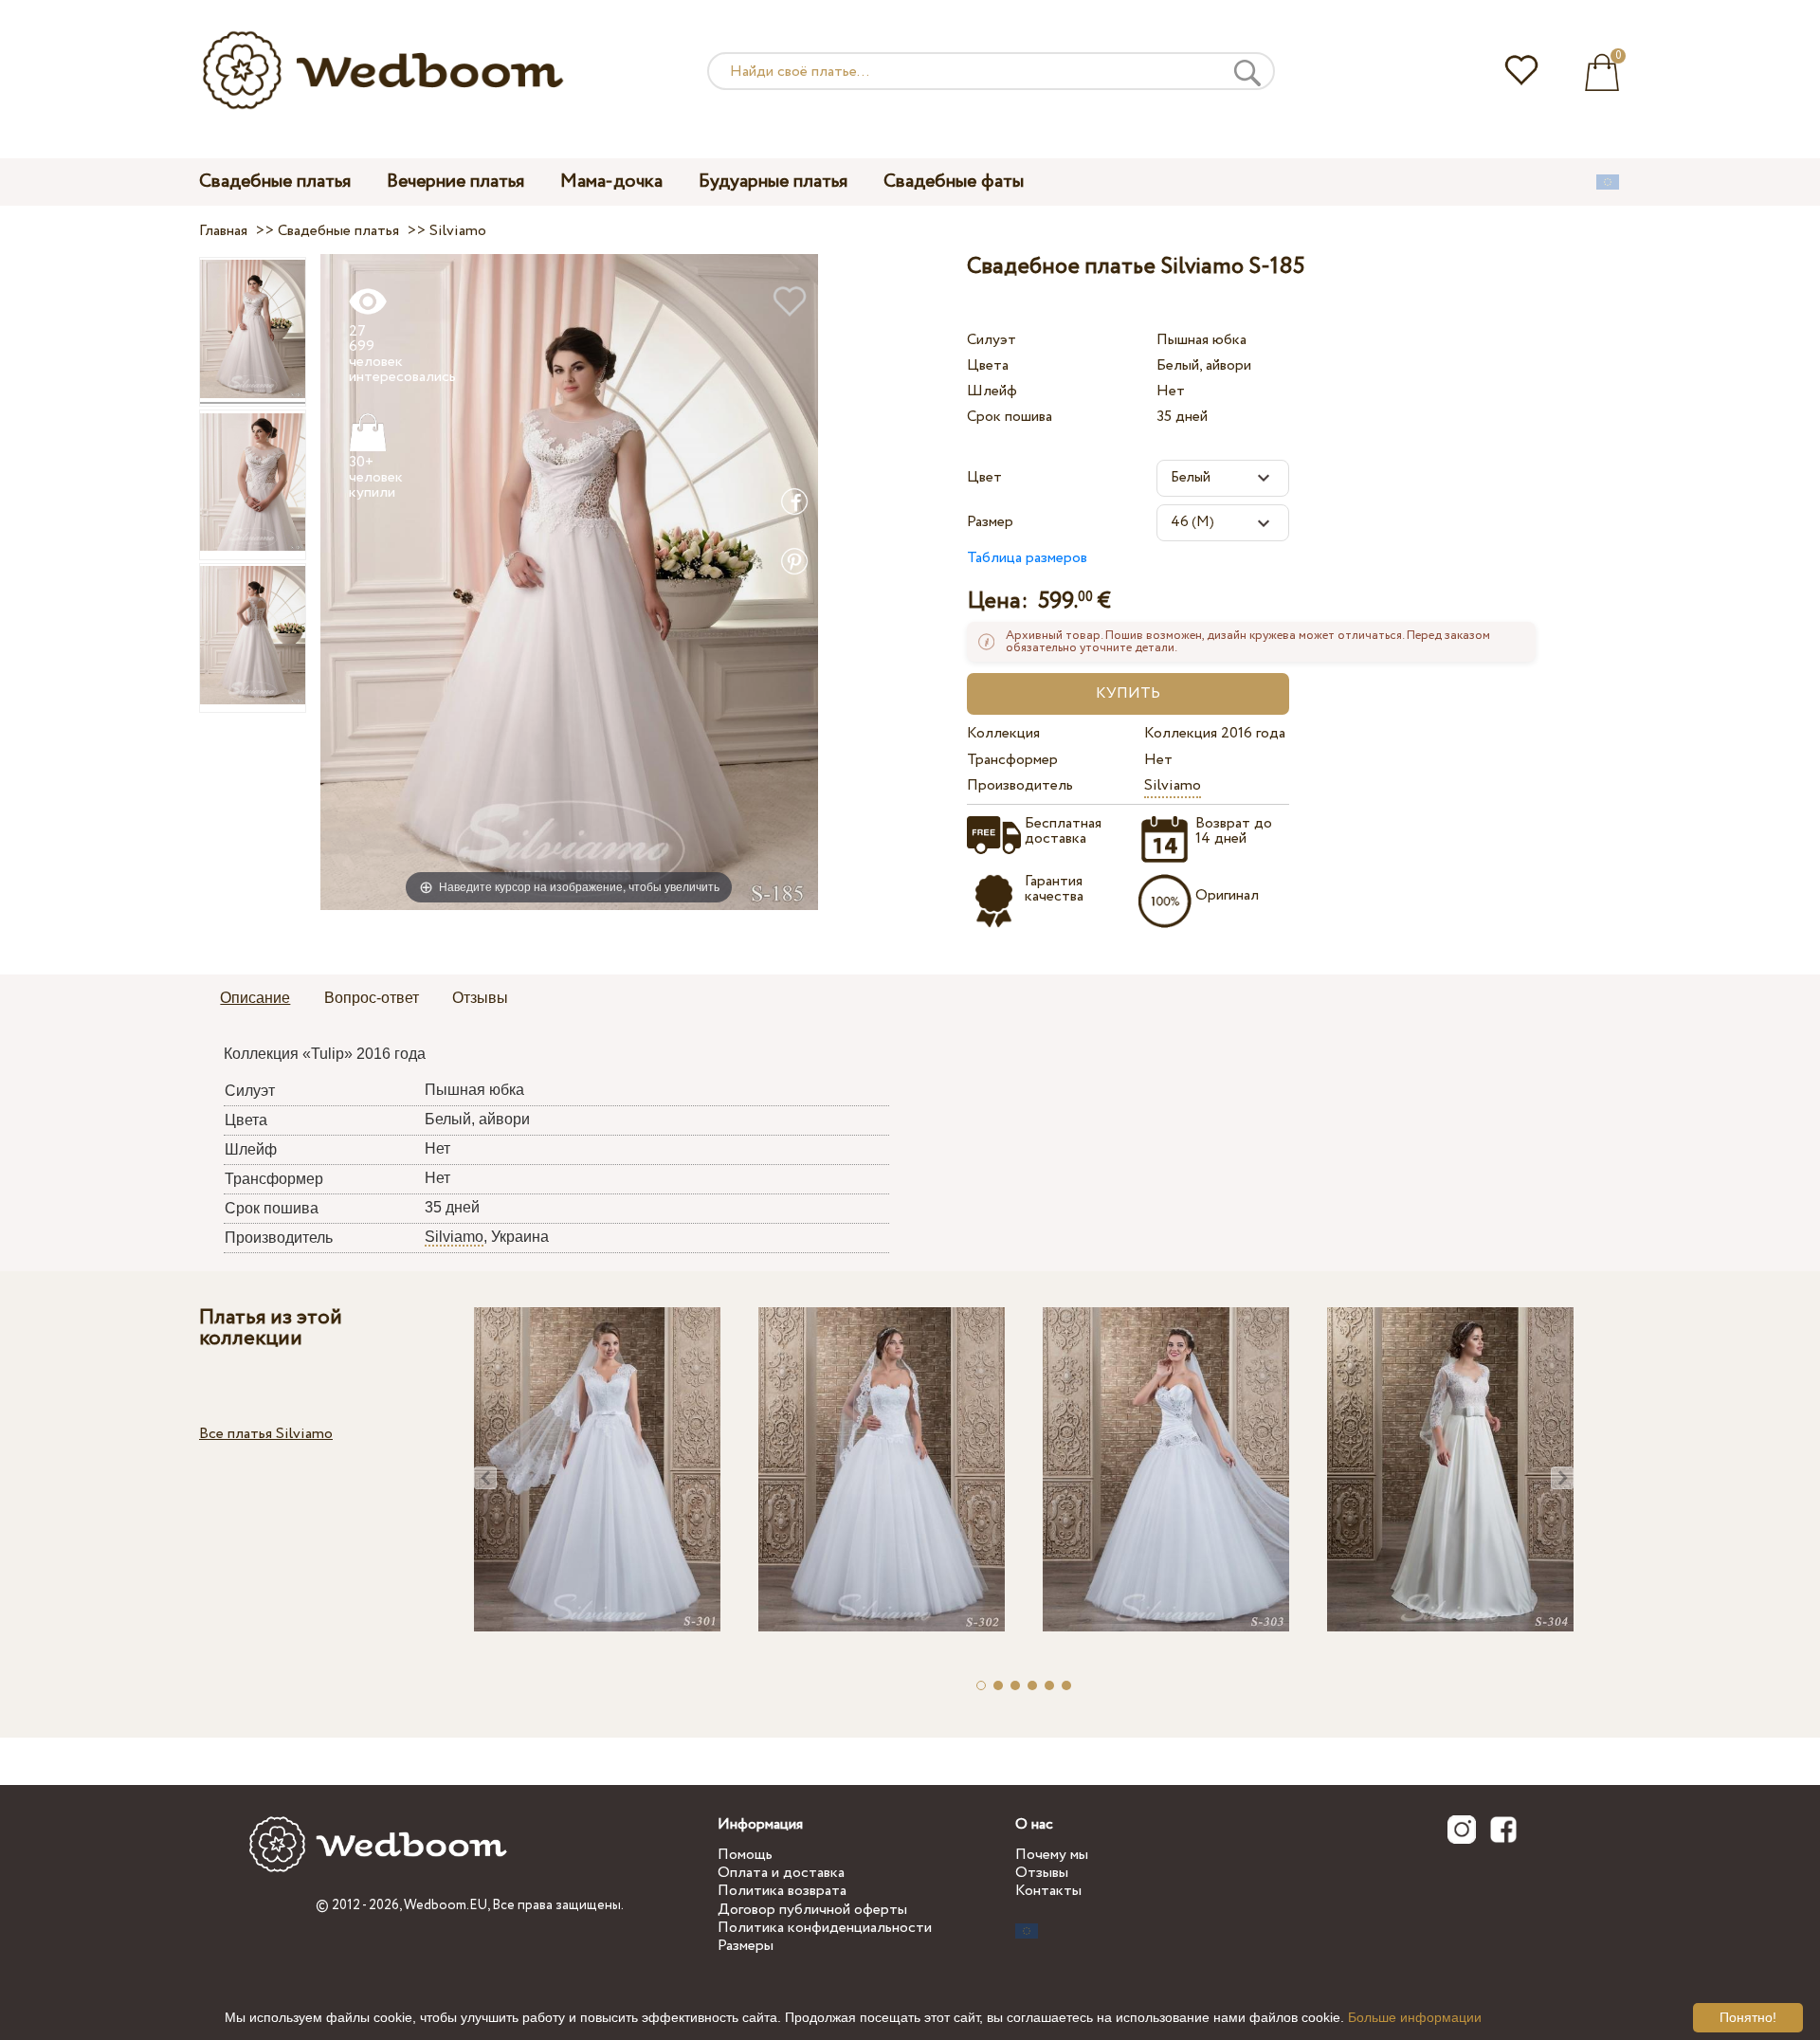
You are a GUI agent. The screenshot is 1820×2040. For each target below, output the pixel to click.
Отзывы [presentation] (480, 998)
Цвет (984, 477)
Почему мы (1052, 1855)
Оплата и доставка (781, 1873)
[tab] (255, 999)
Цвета (988, 365)
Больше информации (1415, 2017)
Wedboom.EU (446, 1905)
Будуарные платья (773, 182)
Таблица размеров (1027, 558)
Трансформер (1012, 760)
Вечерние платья (455, 182)
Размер (990, 522)
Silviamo (1173, 785)
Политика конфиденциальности (825, 1928)
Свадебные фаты (954, 182)
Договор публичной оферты (812, 1910)
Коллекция (1003, 733)
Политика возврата (782, 1891)
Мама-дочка (611, 182)
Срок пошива (1010, 417)
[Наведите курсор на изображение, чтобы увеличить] (569, 582)
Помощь (745, 1855)
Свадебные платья (275, 182)
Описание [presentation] (255, 998)
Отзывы (1042, 1873)
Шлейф (992, 391)
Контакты (1048, 1891)
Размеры (746, 1946)
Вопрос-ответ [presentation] (372, 998)
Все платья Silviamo (266, 1434)
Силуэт (992, 340)
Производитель (1020, 785)
